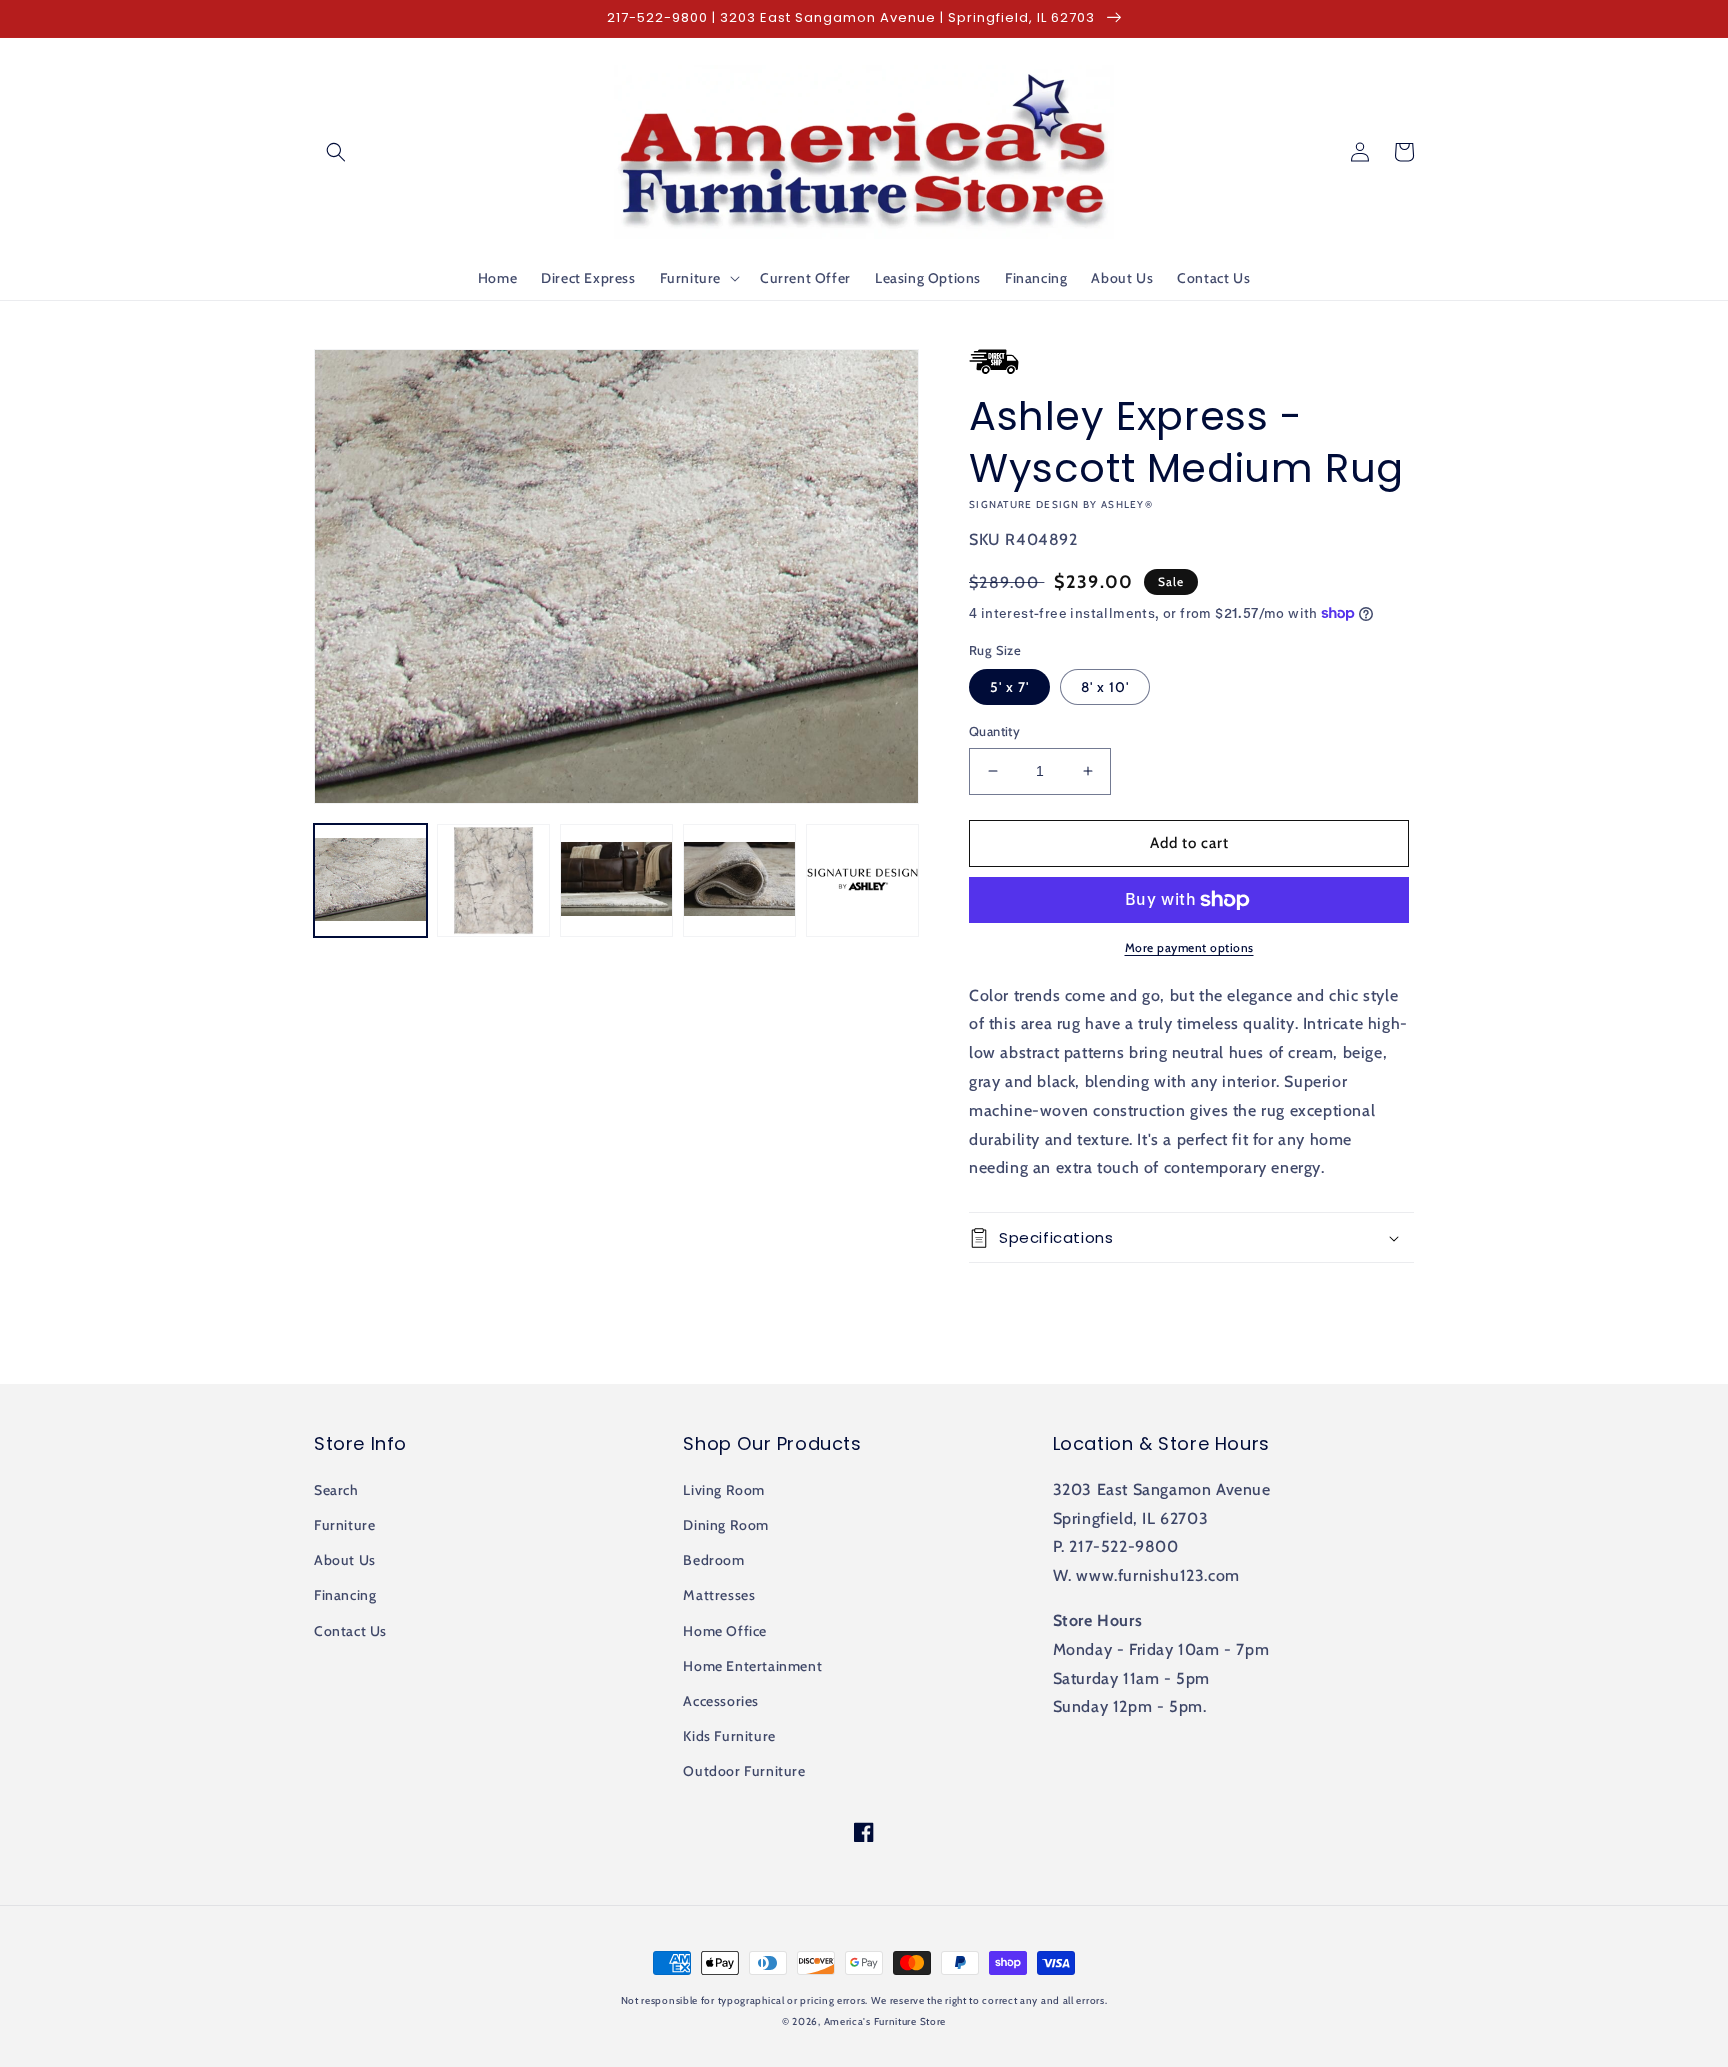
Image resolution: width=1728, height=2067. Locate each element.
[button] (336, 152)
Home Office (725, 1631)
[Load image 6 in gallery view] (862, 880)
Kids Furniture (729, 1736)
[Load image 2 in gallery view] (493, 880)
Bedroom (713, 1560)
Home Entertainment (752, 1666)
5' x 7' (1009, 687)
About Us (345, 1560)
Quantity (994, 731)
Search (336, 1490)
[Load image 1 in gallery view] (370, 880)
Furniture (344, 1525)
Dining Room (726, 1525)
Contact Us (350, 1631)
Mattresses (719, 1595)
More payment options (1189, 947)
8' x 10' (1105, 687)
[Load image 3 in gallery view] (616, 880)
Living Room (724, 1490)
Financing (345, 1595)
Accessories (721, 1701)
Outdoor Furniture (744, 1771)
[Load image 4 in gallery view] (739, 880)
